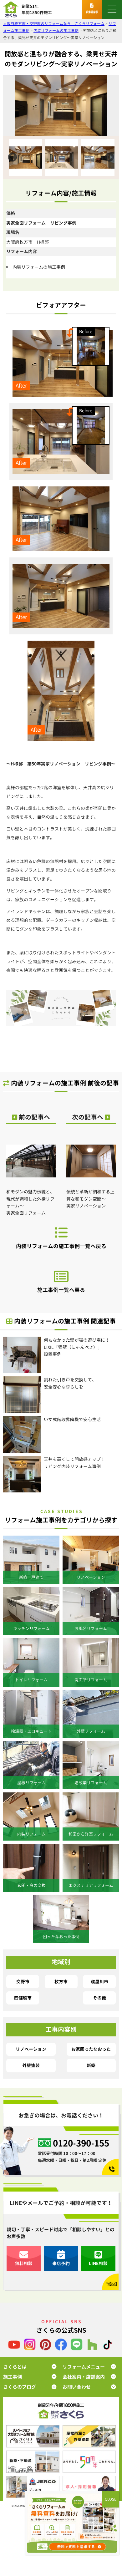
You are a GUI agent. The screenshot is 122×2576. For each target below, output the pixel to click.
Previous (13, 157)
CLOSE (111, 2499)
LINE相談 (98, 2263)
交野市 (23, 1982)
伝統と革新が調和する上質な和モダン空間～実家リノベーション (90, 1199)
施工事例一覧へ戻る (61, 1290)
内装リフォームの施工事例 (39, 267)
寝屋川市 (99, 1982)
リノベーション (31, 2049)
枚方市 (61, 1982)
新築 (91, 2065)
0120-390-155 (81, 2143)
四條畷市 (23, 1998)
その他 (99, 1998)
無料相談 (24, 2263)
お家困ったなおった (91, 2049)
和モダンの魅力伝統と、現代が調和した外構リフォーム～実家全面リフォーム (30, 1202)
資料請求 (92, 12)
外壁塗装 (31, 2065)
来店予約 (61, 2263)
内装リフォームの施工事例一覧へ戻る (61, 1246)
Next (109, 157)
